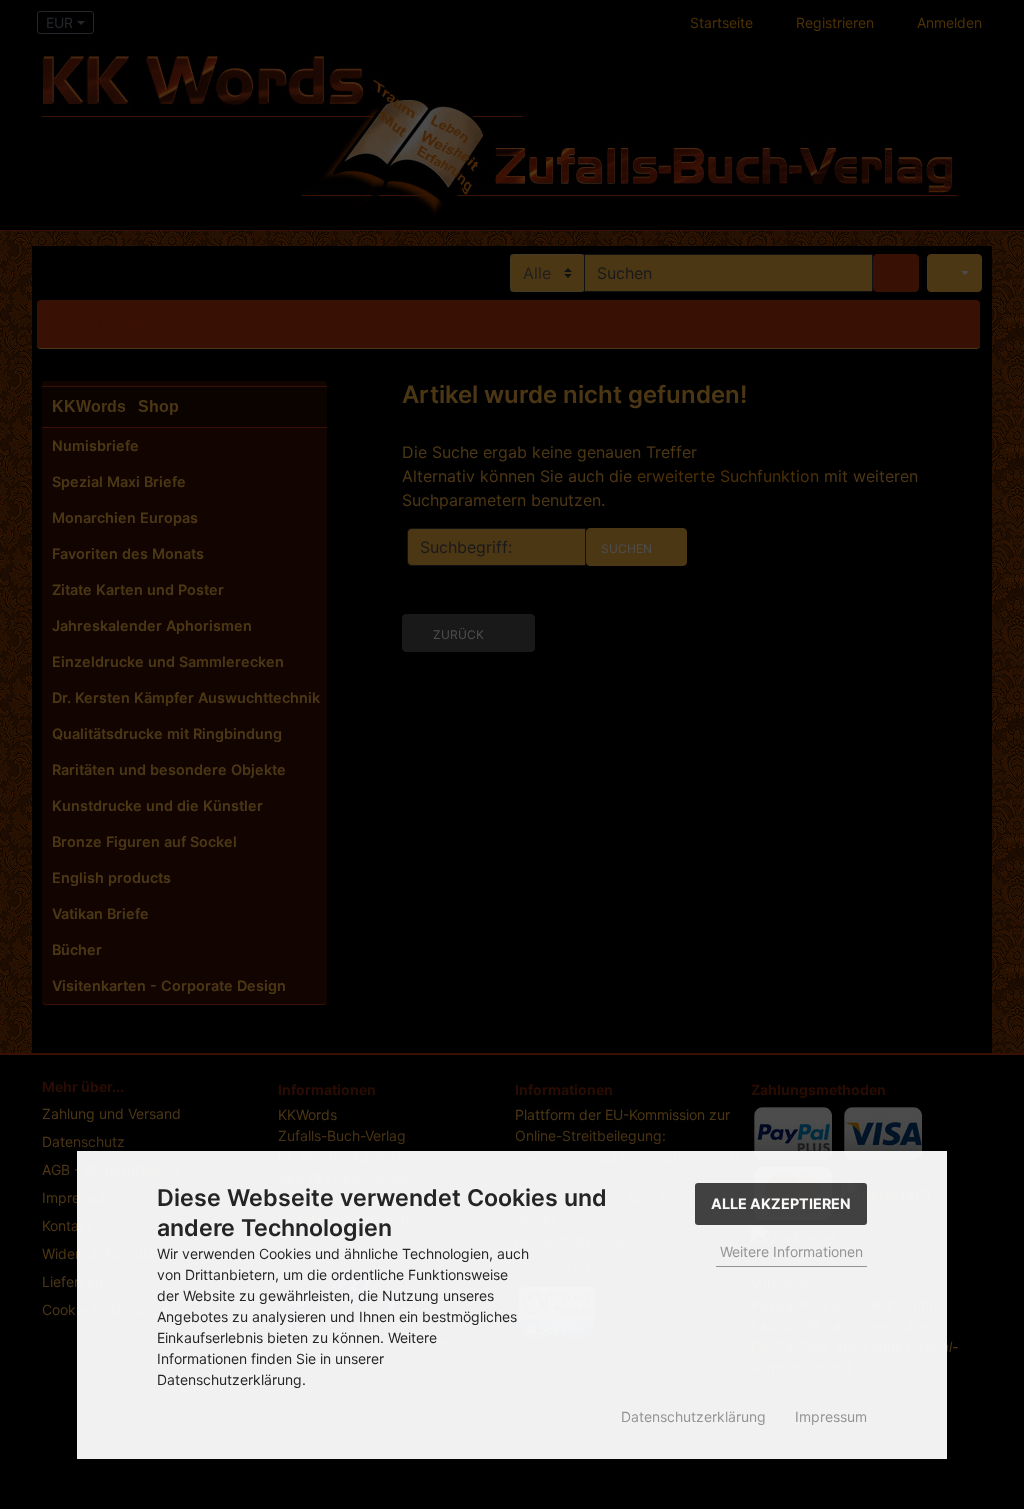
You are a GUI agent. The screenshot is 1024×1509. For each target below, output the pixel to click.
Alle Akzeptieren (781, 1203)
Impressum (831, 1416)
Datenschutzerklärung (693, 1416)
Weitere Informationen (791, 1251)
